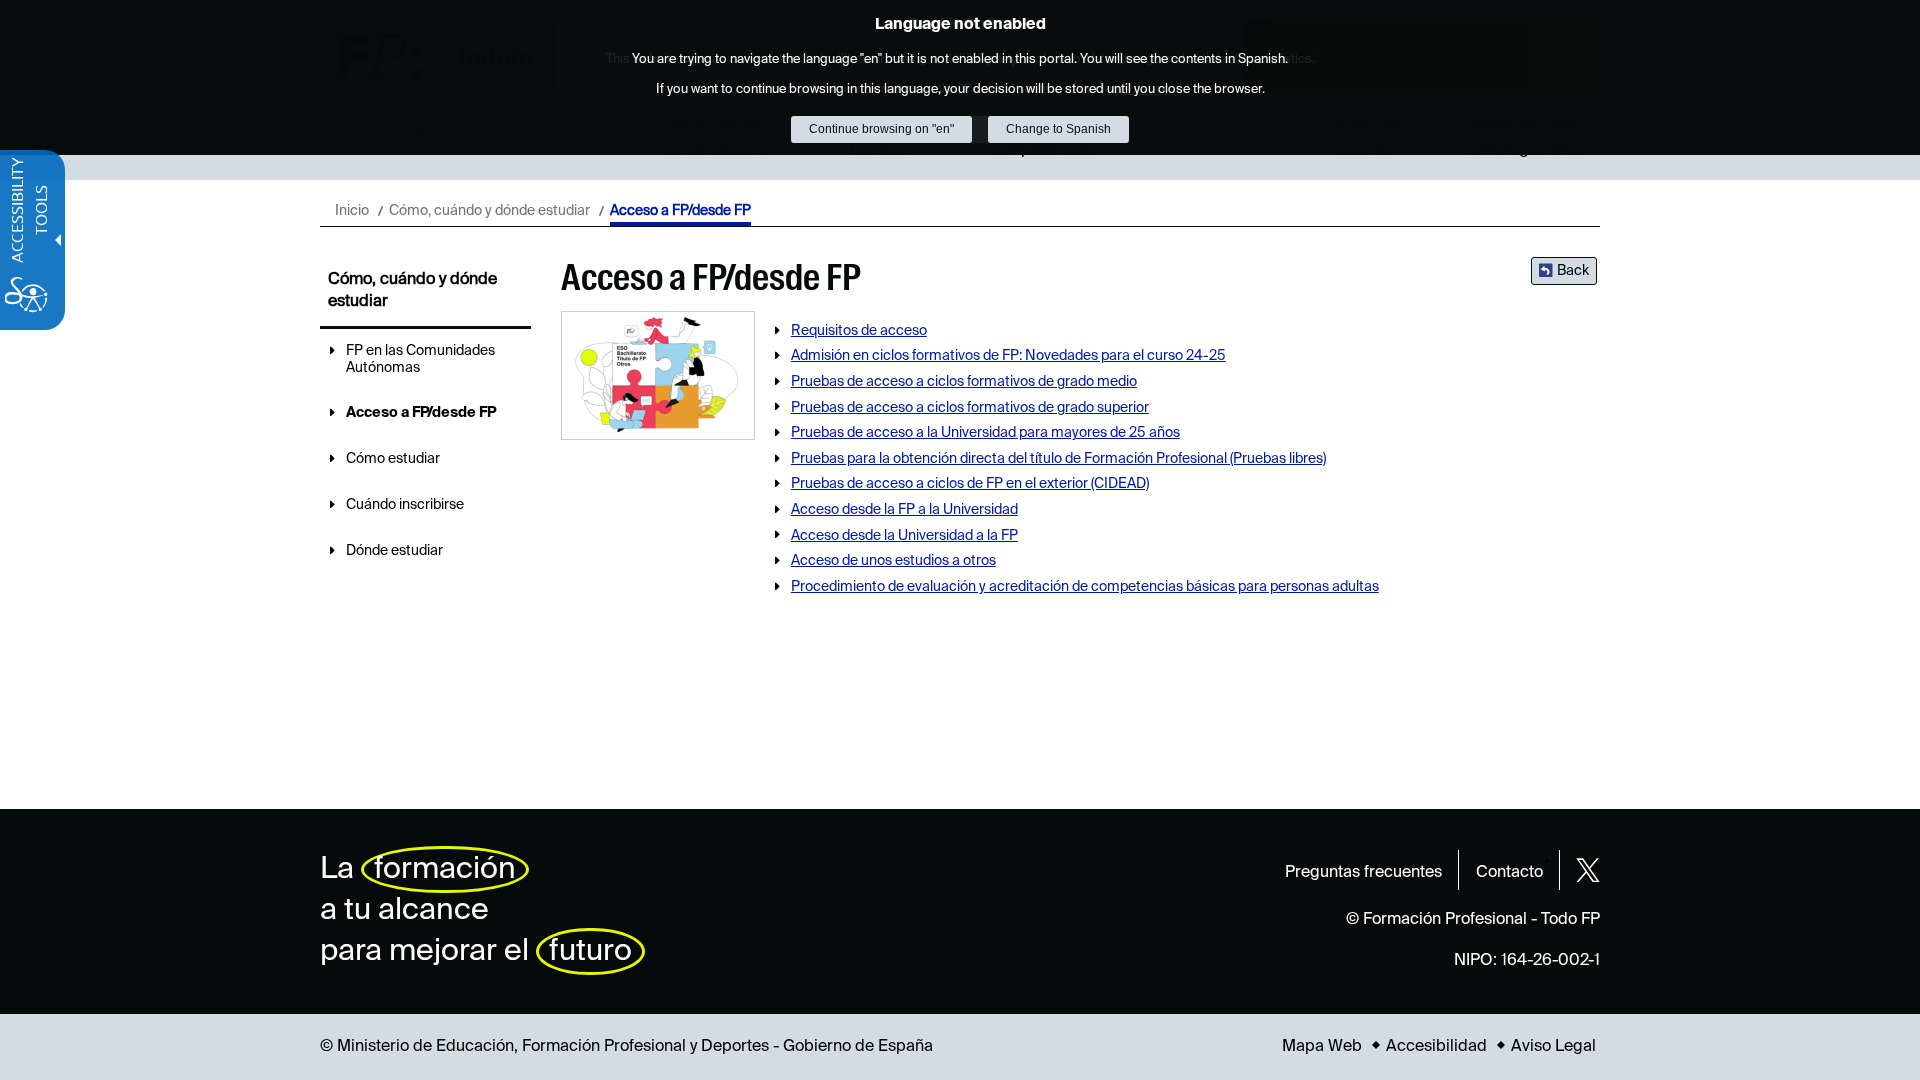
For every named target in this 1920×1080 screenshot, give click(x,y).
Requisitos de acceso (859, 331)
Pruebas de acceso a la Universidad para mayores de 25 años (985, 433)
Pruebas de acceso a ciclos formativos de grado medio (964, 382)
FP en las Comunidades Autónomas (420, 359)
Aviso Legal (1553, 1047)
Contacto (1509, 873)
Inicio (352, 211)
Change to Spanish (1058, 129)
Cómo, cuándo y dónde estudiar (489, 211)
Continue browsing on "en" (881, 129)
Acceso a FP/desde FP (421, 413)
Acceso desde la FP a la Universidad (904, 510)
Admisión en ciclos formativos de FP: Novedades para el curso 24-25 (1008, 356)
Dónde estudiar (394, 551)
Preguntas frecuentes (1363, 873)
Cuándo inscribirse (405, 505)
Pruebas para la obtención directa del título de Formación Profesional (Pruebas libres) (1058, 459)
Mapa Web (1322, 1047)
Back (1573, 271)
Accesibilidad (1436, 1047)
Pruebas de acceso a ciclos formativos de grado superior (970, 408)
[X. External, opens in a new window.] (1588, 870)
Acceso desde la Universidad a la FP (904, 536)
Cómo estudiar (393, 459)
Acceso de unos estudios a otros (893, 561)
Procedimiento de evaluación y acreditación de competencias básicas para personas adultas (1085, 587)
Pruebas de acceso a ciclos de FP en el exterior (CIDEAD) (970, 484)
